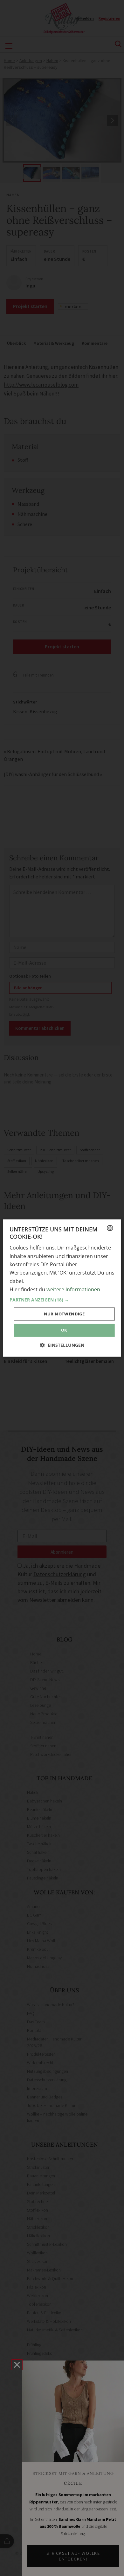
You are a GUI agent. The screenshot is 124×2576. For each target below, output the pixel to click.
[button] (62, 1300)
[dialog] (62, 1288)
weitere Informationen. (74, 1289)
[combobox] (110, 1228)
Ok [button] (64, 1330)
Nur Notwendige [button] (64, 1314)
